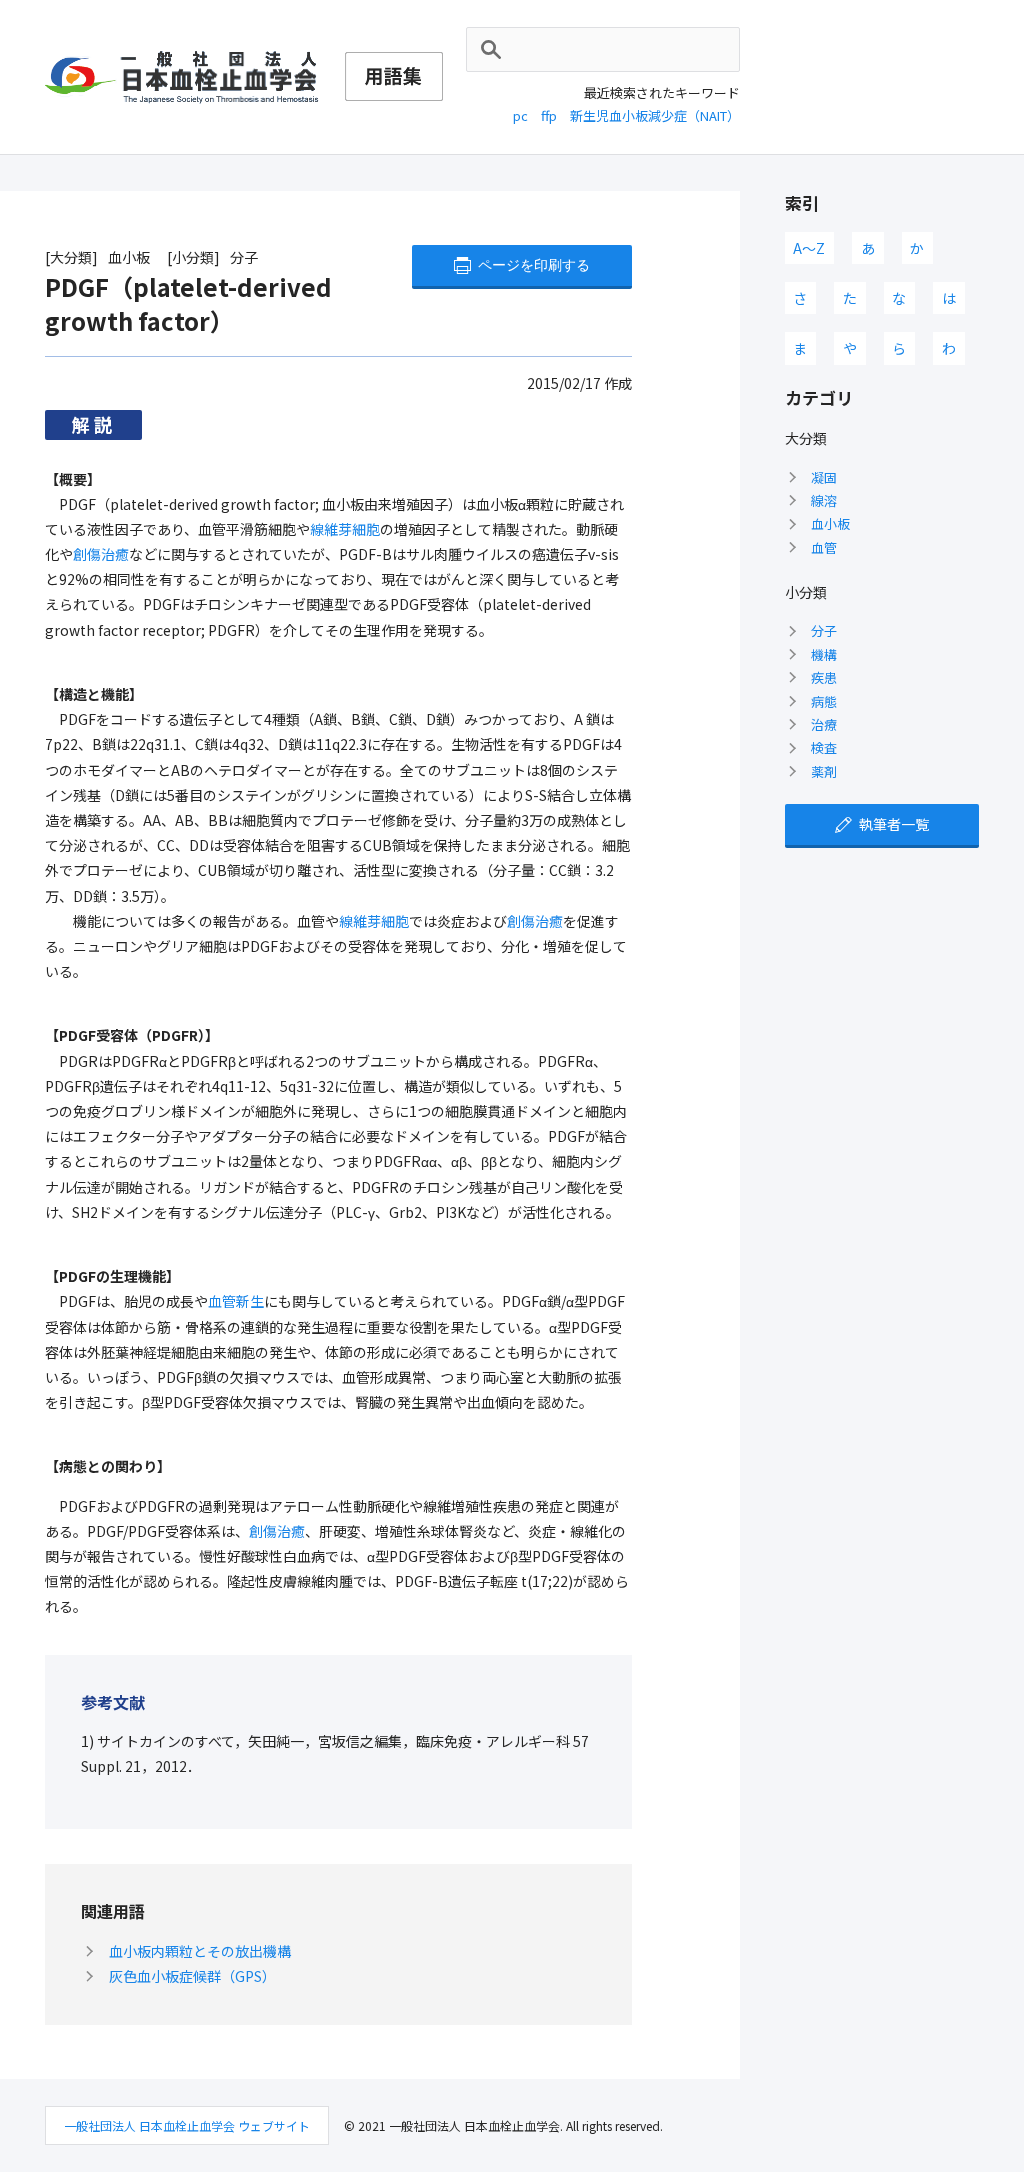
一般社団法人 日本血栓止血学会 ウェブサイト (187, 2125)
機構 (824, 654)
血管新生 (236, 1301)
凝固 (824, 477)
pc (520, 115)
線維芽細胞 (345, 529)
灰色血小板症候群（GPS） (192, 1976)
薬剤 (824, 771)
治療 (824, 724)
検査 (824, 747)
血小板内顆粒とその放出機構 (200, 1951)
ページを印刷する (534, 265)
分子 (824, 630)
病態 (824, 701)
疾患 (824, 677)
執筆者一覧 (894, 824)
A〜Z (809, 248)
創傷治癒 (101, 554)
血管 (824, 547)
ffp (549, 115)
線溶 (824, 500)
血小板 (830, 523)
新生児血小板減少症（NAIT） (655, 115)
